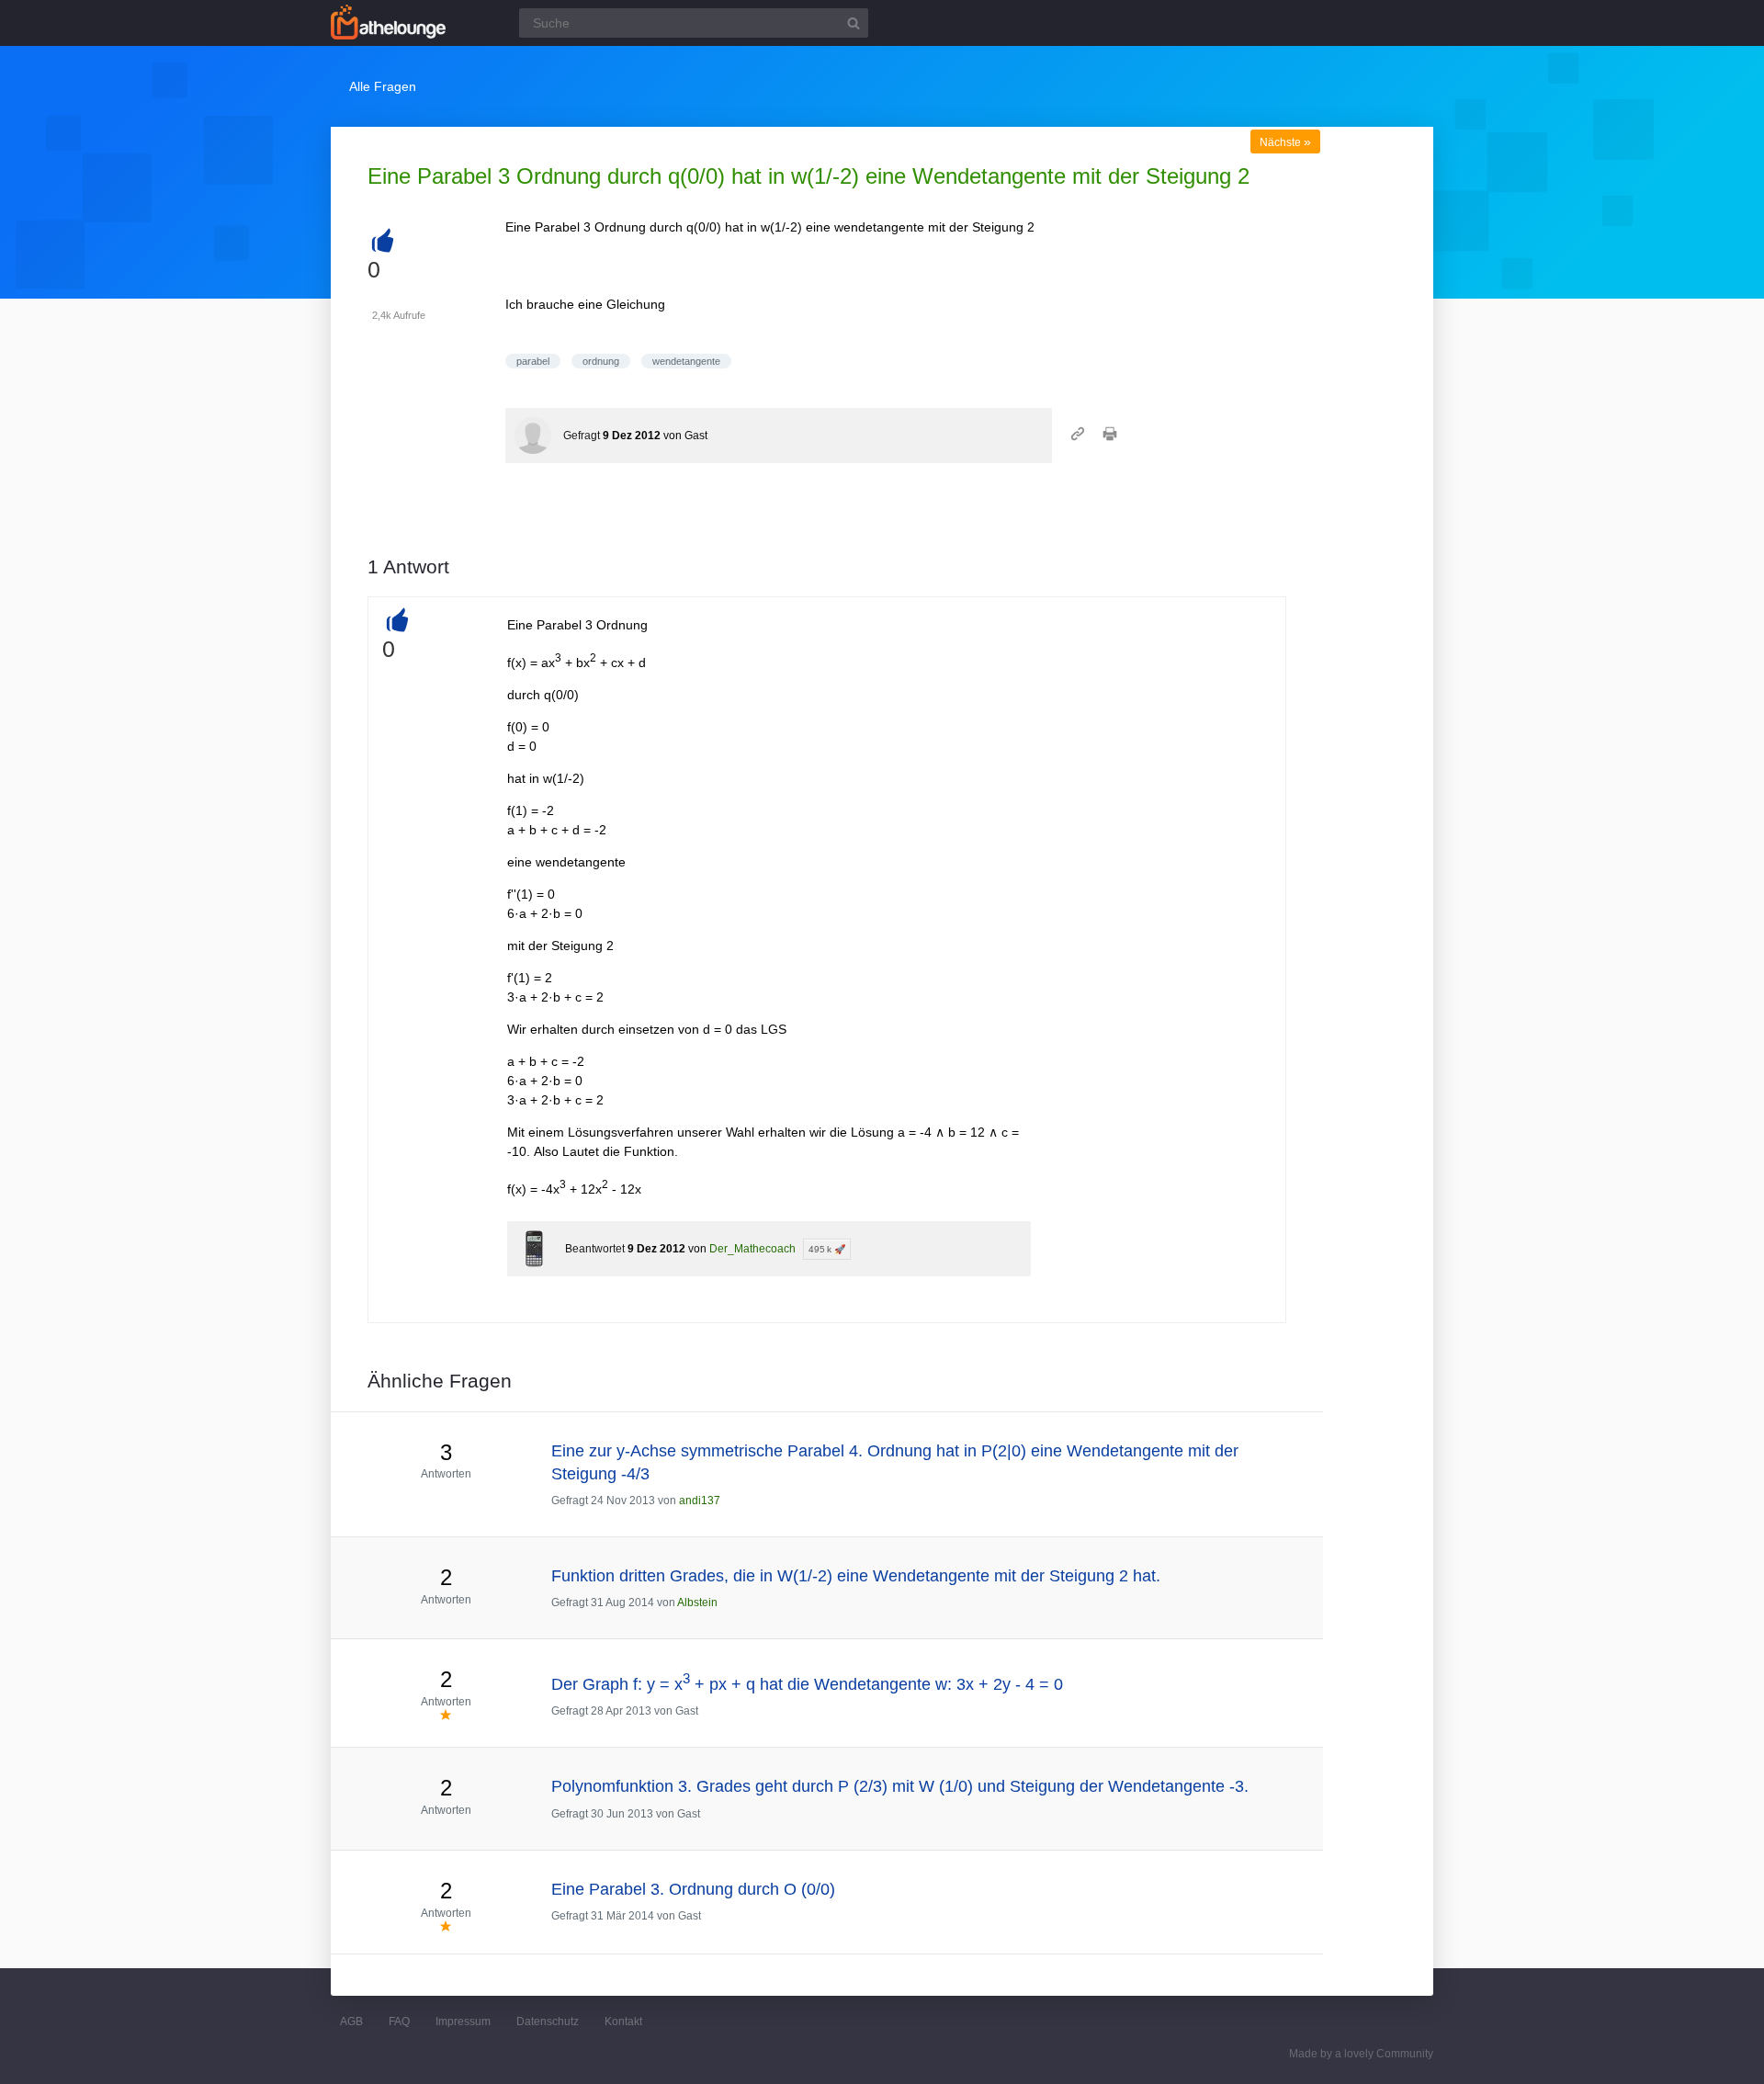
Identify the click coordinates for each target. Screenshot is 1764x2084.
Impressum (463, 2022)
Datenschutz (548, 2022)
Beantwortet (595, 1249)
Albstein (697, 1603)
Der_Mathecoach (752, 1249)
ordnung (601, 361)
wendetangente (686, 361)
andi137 (700, 1501)
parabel (533, 361)
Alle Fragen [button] (383, 86)
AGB (351, 2022)
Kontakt (623, 2022)
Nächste (1285, 142)
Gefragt (582, 436)
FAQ (399, 2022)
